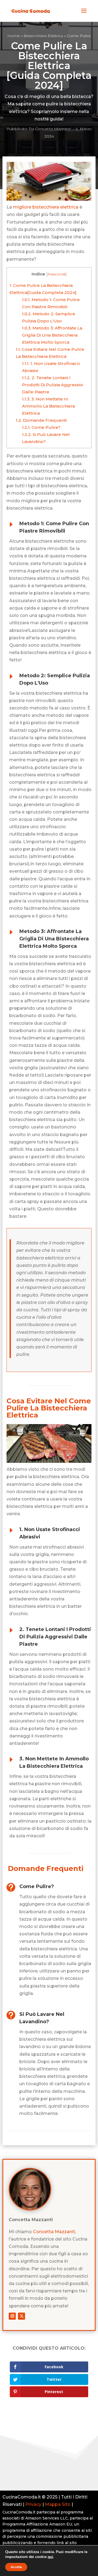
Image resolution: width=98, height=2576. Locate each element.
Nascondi (56, 274)
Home (14, 36)
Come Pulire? (41, 427)
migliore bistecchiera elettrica (46, 207)
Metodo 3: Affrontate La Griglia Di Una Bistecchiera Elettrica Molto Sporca (52, 335)
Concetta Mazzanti (53, 129)
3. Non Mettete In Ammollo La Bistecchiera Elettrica (48, 406)
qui (50, 2557)
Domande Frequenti (41, 420)
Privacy (33, 2504)
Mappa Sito (58, 2504)
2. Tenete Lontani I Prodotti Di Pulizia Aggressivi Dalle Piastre (52, 385)
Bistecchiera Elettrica (43, 36)
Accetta (16, 2567)
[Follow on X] (22, 2316)
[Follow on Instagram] (12, 2316)
